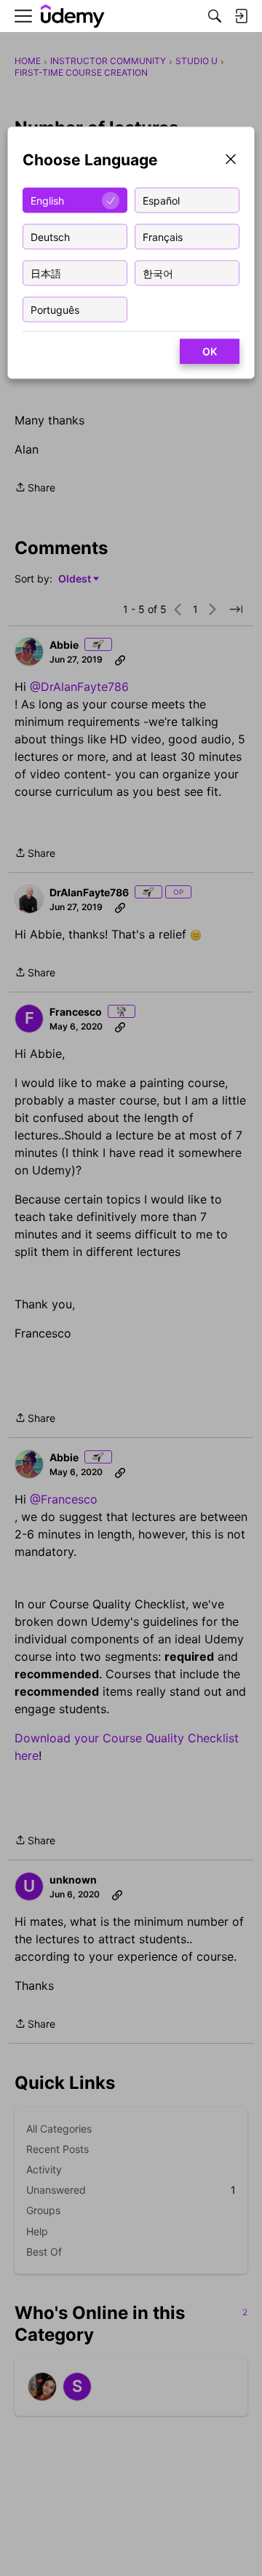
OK (210, 351)
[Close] (231, 161)
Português (55, 309)
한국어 (158, 273)
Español (161, 200)
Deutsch (50, 236)
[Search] (215, 16)
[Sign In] (241, 16)
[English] (73, 16)
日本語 (46, 273)
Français (163, 236)
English (47, 200)
